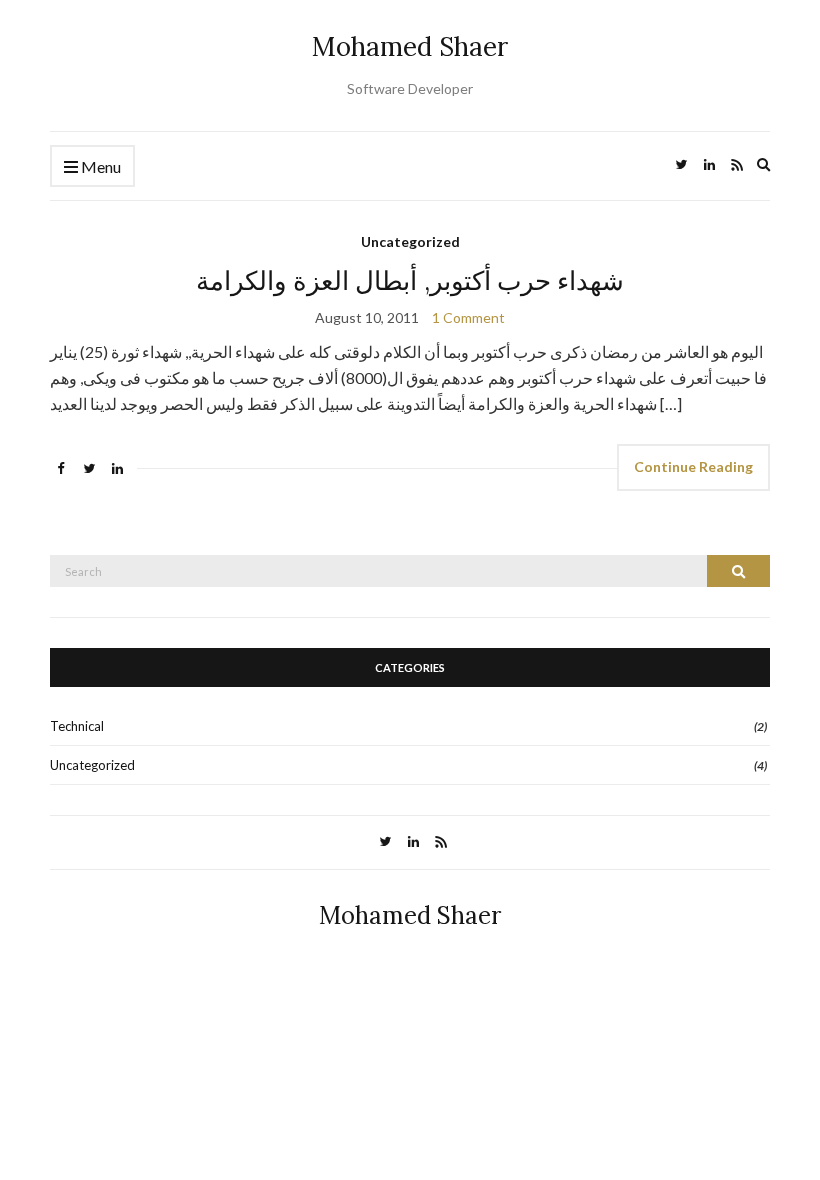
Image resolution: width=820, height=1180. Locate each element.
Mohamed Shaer (410, 46)
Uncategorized (410, 241)
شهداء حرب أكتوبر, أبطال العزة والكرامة (410, 280)
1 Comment (468, 317)
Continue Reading (693, 466)
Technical (77, 726)
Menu (99, 166)
